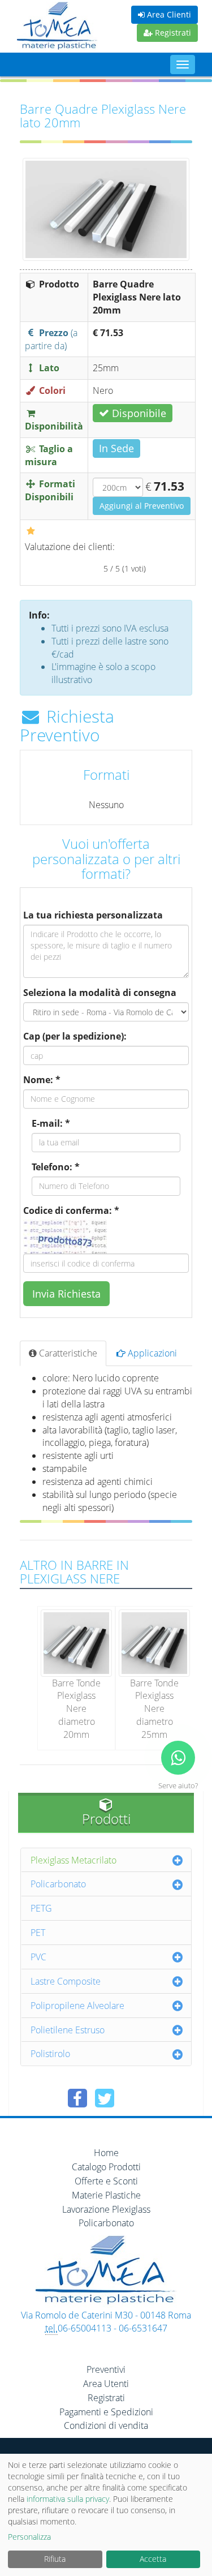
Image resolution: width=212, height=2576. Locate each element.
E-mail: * (51, 1123)
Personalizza (29, 2537)
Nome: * (42, 1080)
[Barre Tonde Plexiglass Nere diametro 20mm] (76, 1642)
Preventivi (106, 2369)
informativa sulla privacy (68, 2499)
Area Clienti (168, 14)
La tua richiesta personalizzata (93, 915)
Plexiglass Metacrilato (73, 1860)
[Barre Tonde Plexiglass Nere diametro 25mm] (154, 1642)
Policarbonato (58, 1884)
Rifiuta (55, 2559)
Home (106, 2153)
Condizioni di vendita (106, 2425)
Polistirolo (50, 2054)
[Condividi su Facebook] (77, 2098)
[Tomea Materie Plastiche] (57, 27)
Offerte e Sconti (106, 2181)
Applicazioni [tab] (151, 1353)
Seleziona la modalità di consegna (100, 993)
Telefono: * (56, 1167)
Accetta (153, 2559)
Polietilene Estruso (68, 2030)
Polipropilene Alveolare (77, 2006)
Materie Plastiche (106, 2195)
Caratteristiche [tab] (67, 1353)
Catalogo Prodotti (106, 2167)
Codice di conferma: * (71, 1210)
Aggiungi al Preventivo (142, 506)
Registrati (172, 33)
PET (38, 1933)
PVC (38, 1957)
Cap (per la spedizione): (75, 1036)
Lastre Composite (66, 1981)
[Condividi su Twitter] (105, 2098)
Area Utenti (106, 2384)
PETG (41, 1908)
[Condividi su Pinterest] (132, 2098)
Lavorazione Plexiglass (106, 2209)
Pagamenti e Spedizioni (106, 2412)
